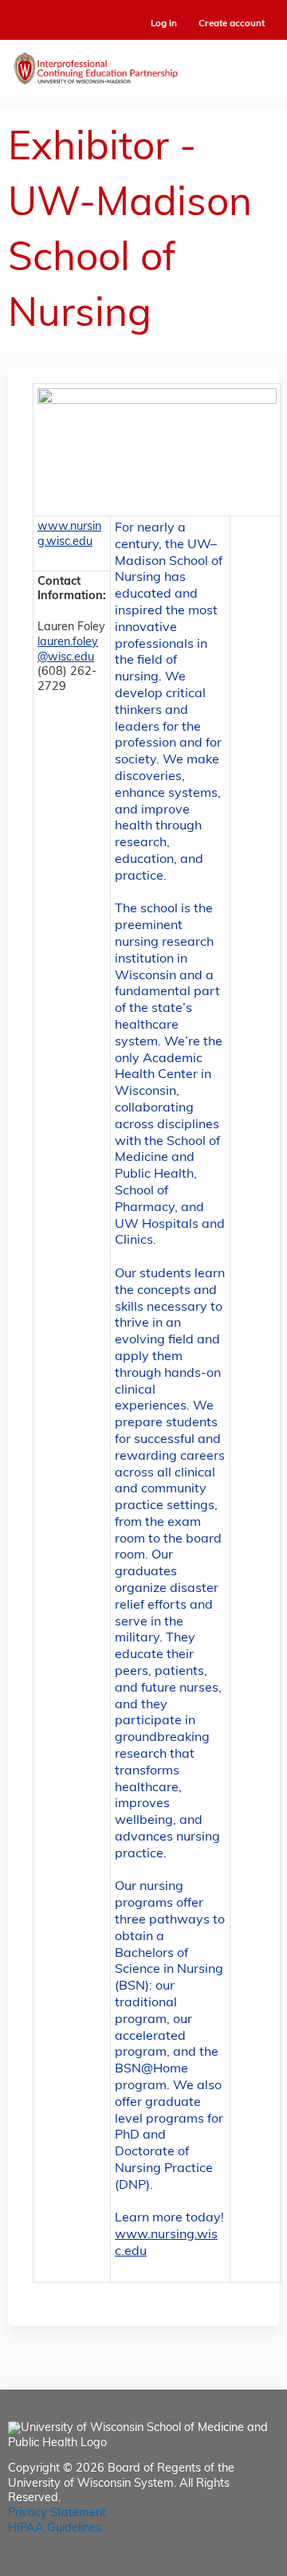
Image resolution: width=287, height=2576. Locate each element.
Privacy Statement (57, 2513)
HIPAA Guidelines (55, 2529)
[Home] (143, 65)
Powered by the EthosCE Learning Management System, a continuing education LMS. (222, 2564)
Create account (232, 24)
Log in (164, 24)
